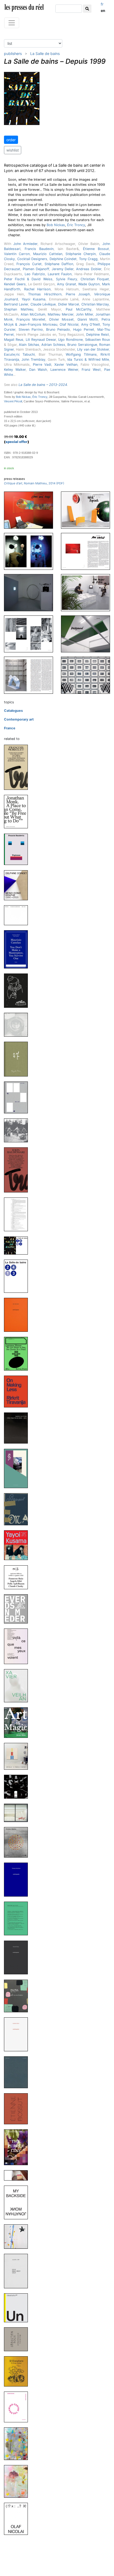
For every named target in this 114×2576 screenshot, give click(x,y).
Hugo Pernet (84, 329)
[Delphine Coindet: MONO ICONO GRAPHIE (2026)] (18, 885)
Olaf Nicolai (69, 324)
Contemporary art (19, 719)
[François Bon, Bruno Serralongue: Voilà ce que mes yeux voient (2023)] (18, 1646)
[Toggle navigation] (12, 23)
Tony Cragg (88, 259)
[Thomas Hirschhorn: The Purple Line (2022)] (18, 2147)
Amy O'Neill (91, 324)
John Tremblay (33, 359)
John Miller (84, 314)
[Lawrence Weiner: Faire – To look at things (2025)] (18, 1353)
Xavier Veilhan (66, 365)
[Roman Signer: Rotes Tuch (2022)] (18, 2175)
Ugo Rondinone (70, 340)
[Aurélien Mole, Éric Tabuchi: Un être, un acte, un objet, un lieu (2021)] (18, 2308)
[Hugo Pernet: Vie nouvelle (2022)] (18, 2072)
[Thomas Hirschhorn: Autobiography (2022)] (18, 1879)
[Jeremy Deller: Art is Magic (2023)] (18, 1722)
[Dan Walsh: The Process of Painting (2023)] (18, 1756)
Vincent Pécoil (13, 401)
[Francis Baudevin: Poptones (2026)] (18, 849)
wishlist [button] (13, 150)
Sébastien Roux (98, 340)
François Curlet (29, 264)
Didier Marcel (69, 304)
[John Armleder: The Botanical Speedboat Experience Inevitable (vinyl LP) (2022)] (18, 2236)
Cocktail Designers (32, 259)
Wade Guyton (89, 284)
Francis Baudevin (39, 249)
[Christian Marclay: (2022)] (18, 1842)
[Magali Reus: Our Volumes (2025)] (18, 1097)
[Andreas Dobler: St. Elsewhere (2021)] (18, 2371)
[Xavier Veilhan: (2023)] (18, 1685)
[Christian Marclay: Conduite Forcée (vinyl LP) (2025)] (18, 1024)
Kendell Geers (15, 284)
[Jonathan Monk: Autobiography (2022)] (18, 2034)
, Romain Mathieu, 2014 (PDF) (34, 483)
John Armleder (25, 244)
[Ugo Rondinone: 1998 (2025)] (18, 990)
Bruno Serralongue (82, 345)
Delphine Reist (98, 335)
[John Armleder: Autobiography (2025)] (18, 1314)
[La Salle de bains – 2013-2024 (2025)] (18, 1276)
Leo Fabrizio (35, 274)
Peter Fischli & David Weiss (28, 279)
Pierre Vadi (42, 365)
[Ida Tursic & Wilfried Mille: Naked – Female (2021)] (18, 2443)
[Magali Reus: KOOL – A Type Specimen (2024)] (18, 1468)
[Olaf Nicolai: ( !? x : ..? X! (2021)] (18, 2519)
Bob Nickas (56, 225)
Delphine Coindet (63, 259)
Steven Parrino (31, 329)
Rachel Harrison (38, 289)
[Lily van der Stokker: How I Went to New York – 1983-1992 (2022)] (18, 1996)
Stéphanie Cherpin (81, 254)
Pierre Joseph (78, 294)
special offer (17, 442)
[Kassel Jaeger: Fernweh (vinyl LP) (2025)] (18, 1130)
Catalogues (13, 711)
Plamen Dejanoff (36, 269)
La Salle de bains (45, 53)
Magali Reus (14, 340)
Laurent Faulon (60, 274)
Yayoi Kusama (34, 299)
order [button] (11, 140)
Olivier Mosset (61, 319)
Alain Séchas (29, 345)
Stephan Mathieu (19, 309)
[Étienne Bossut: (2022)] (18, 2108)
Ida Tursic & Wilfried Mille (88, 359)
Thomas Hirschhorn (45, 294)
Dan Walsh (38, 370)
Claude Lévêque (43, 304)
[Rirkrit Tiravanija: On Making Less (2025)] (18, 1391)
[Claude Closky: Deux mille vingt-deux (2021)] (18, 2271)
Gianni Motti (88, 319)
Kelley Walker (15, 370)
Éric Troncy (76, 225)
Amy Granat (67, 284)
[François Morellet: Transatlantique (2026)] (18, 767)
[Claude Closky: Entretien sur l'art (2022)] (18, 1918)
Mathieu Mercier (60, 314)
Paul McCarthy (79, 309)
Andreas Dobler (89, 269)
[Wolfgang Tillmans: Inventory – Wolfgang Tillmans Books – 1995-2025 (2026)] (18, 915)
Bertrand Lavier (16, 304)
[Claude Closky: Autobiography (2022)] (18, 1957)
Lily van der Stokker (93, 349)
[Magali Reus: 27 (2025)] (18, 1059)
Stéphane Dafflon (59, 264)
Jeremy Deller (63, 269)
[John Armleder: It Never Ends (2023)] (18, 1608)
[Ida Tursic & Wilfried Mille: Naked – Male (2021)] (18, 2481)
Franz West (91, 370)
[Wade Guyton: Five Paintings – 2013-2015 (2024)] (18, 1428)
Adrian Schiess (53, 345)
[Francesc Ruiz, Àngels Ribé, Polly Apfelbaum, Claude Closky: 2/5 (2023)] (18, 1577)
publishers (13, 53)
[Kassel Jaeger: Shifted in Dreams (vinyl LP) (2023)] (18, 1786)
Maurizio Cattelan (48, 254)
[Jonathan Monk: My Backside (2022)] (18, 2202)
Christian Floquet (95, 279)
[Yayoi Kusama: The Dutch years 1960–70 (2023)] (18, 1545)
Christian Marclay (95, 304)
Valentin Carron (17, 254)
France (10, 728)
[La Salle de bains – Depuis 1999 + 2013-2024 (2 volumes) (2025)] (18, 1245)
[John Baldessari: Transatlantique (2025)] (18, 1170)
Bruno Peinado (58, 329)
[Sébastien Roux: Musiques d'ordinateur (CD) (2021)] (18, 2339)
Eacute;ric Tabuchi (19, 354)
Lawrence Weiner (64, 370)
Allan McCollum (33, 314)
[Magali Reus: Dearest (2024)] (18, 1509)
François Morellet (31, 319)
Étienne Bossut (96, 249)
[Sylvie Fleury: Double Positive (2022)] (18, 1813)
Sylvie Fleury (67, 279)
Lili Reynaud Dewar (41, 340)
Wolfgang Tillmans (81, 354)
